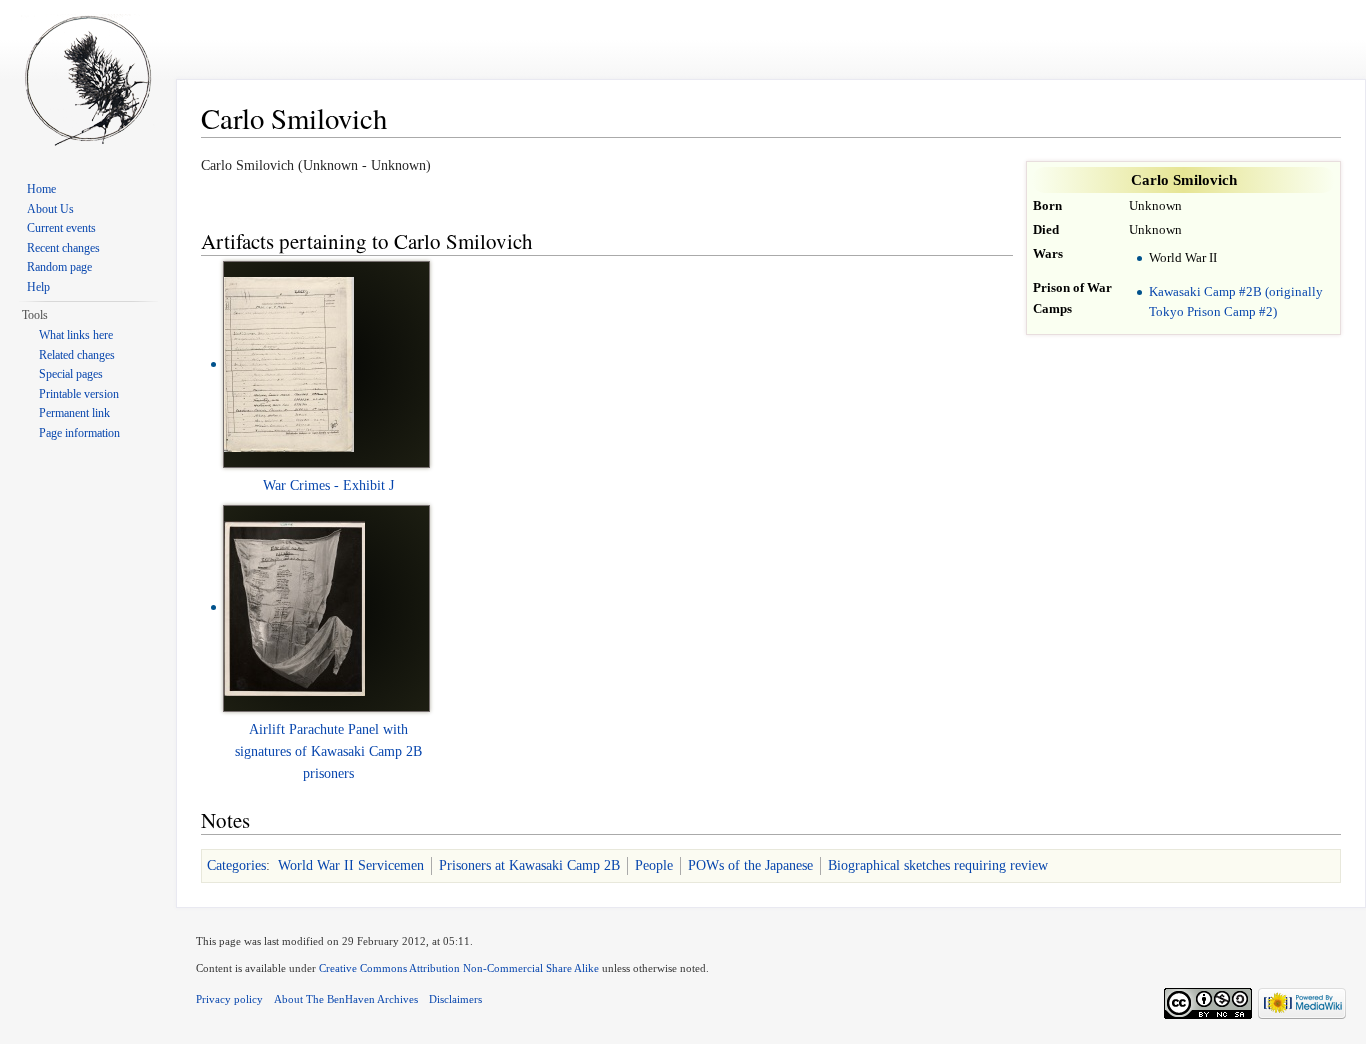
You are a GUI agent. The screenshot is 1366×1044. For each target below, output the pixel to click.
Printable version (79, 394)
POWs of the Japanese (750, 865)
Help (38, 287)
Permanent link (74, 413)
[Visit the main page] (88, 80)
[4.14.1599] (294, 606)
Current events (61, 228)
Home (41, 189)
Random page (59, 267)
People (654, 865)
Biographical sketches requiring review (938, 865)
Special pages (71, 374)
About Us (50, 209)
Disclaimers (455, 999)
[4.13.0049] (289, 363)
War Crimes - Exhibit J (328, 485)
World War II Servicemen (351, 865)
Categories (236, 865)
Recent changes (63, 248)
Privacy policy (229, 999)
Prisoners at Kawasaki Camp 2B (529, 865)
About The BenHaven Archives (346, 999)
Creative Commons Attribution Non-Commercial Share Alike (459, 968)
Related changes (77, 355)
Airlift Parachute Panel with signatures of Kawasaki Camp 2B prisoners (328, 752)
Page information (79, 433)
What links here (76, 335)
